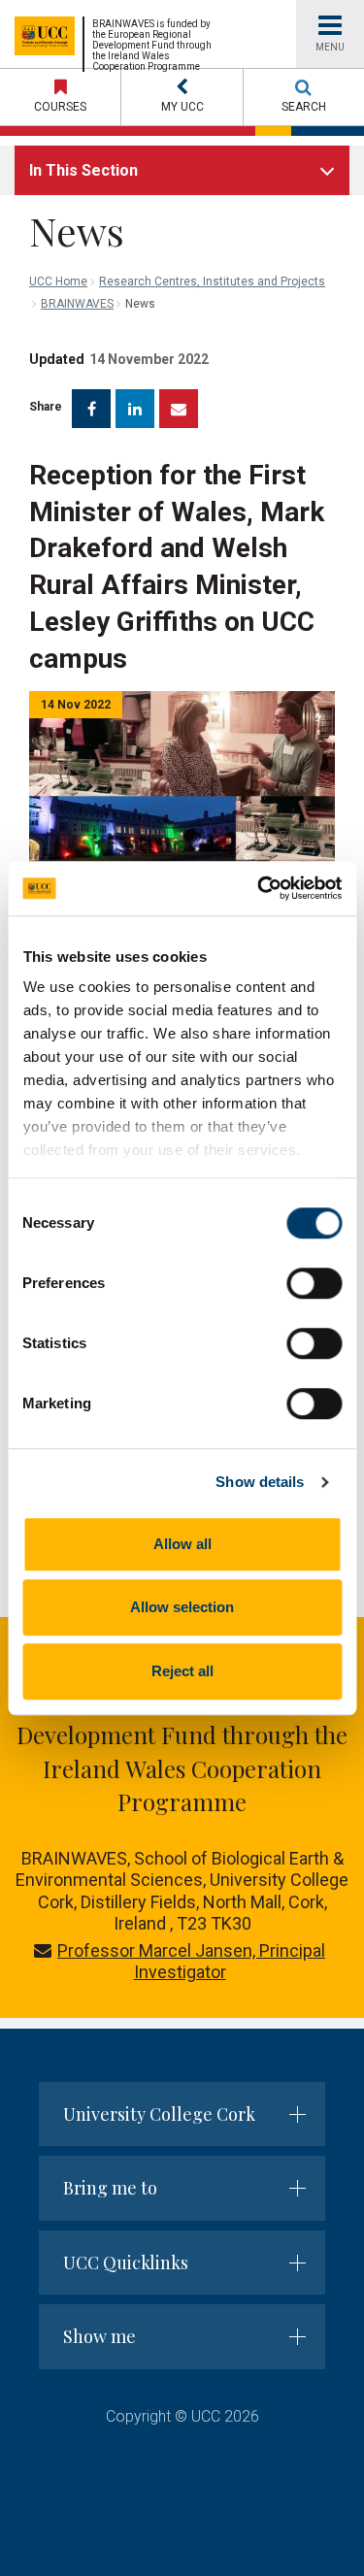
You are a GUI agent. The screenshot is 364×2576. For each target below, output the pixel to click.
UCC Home (58, 281)
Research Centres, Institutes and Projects (212, 281)
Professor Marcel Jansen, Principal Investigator (191, 1962)
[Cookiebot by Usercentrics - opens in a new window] (259, 888)
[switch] (314, 1283)
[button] (182, 97)
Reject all (182, 1671)
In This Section (83, 170)
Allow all (182, 1544)
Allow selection (182, 1607)
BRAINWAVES (77, 304)
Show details (260, 1482)
